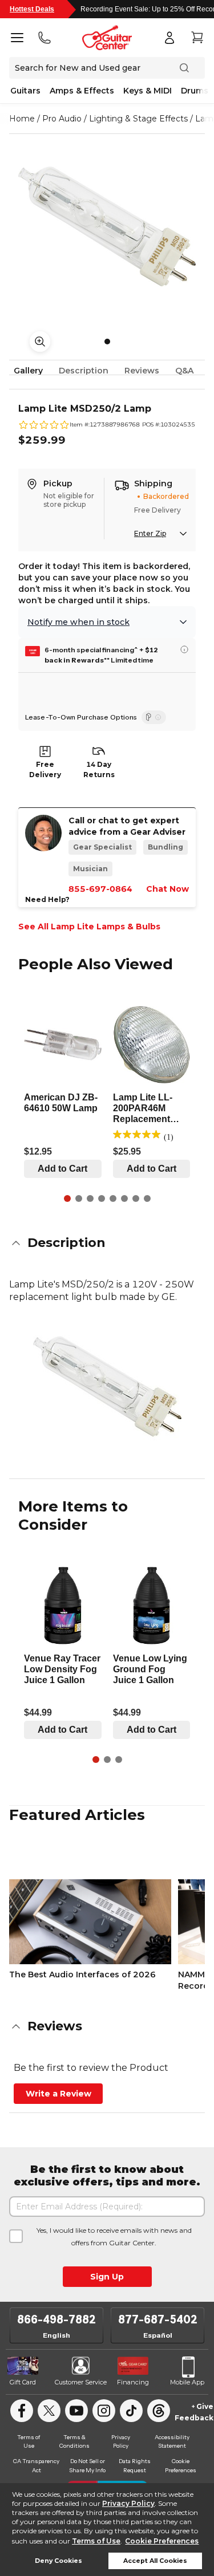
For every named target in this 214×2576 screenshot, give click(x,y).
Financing (133, 2382)
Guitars (25, 91)
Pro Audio (62, 119)
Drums (195, 91)
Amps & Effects (82, 91)
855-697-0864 (100, 889)
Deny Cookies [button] (58, 2561)
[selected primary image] (107, 227)
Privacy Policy (128, 2503)
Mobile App (187, 2382)
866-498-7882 (56, 2319)
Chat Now (167, 889)
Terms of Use (96, 2541)
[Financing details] (184, 649)
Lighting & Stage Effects (138, 119)
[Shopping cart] (197, 38)
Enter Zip (150, 533)
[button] (107, 1243)
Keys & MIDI (148, 91)
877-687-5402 (158, 2319)
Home (22, 119)
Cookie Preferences (162, 2541)
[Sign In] (169, 38)
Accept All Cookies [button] (155, 2561)
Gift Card (23, 2382)
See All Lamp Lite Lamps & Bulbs (89, 927)
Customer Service (81, 2382)
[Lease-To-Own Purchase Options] (154, 717)
